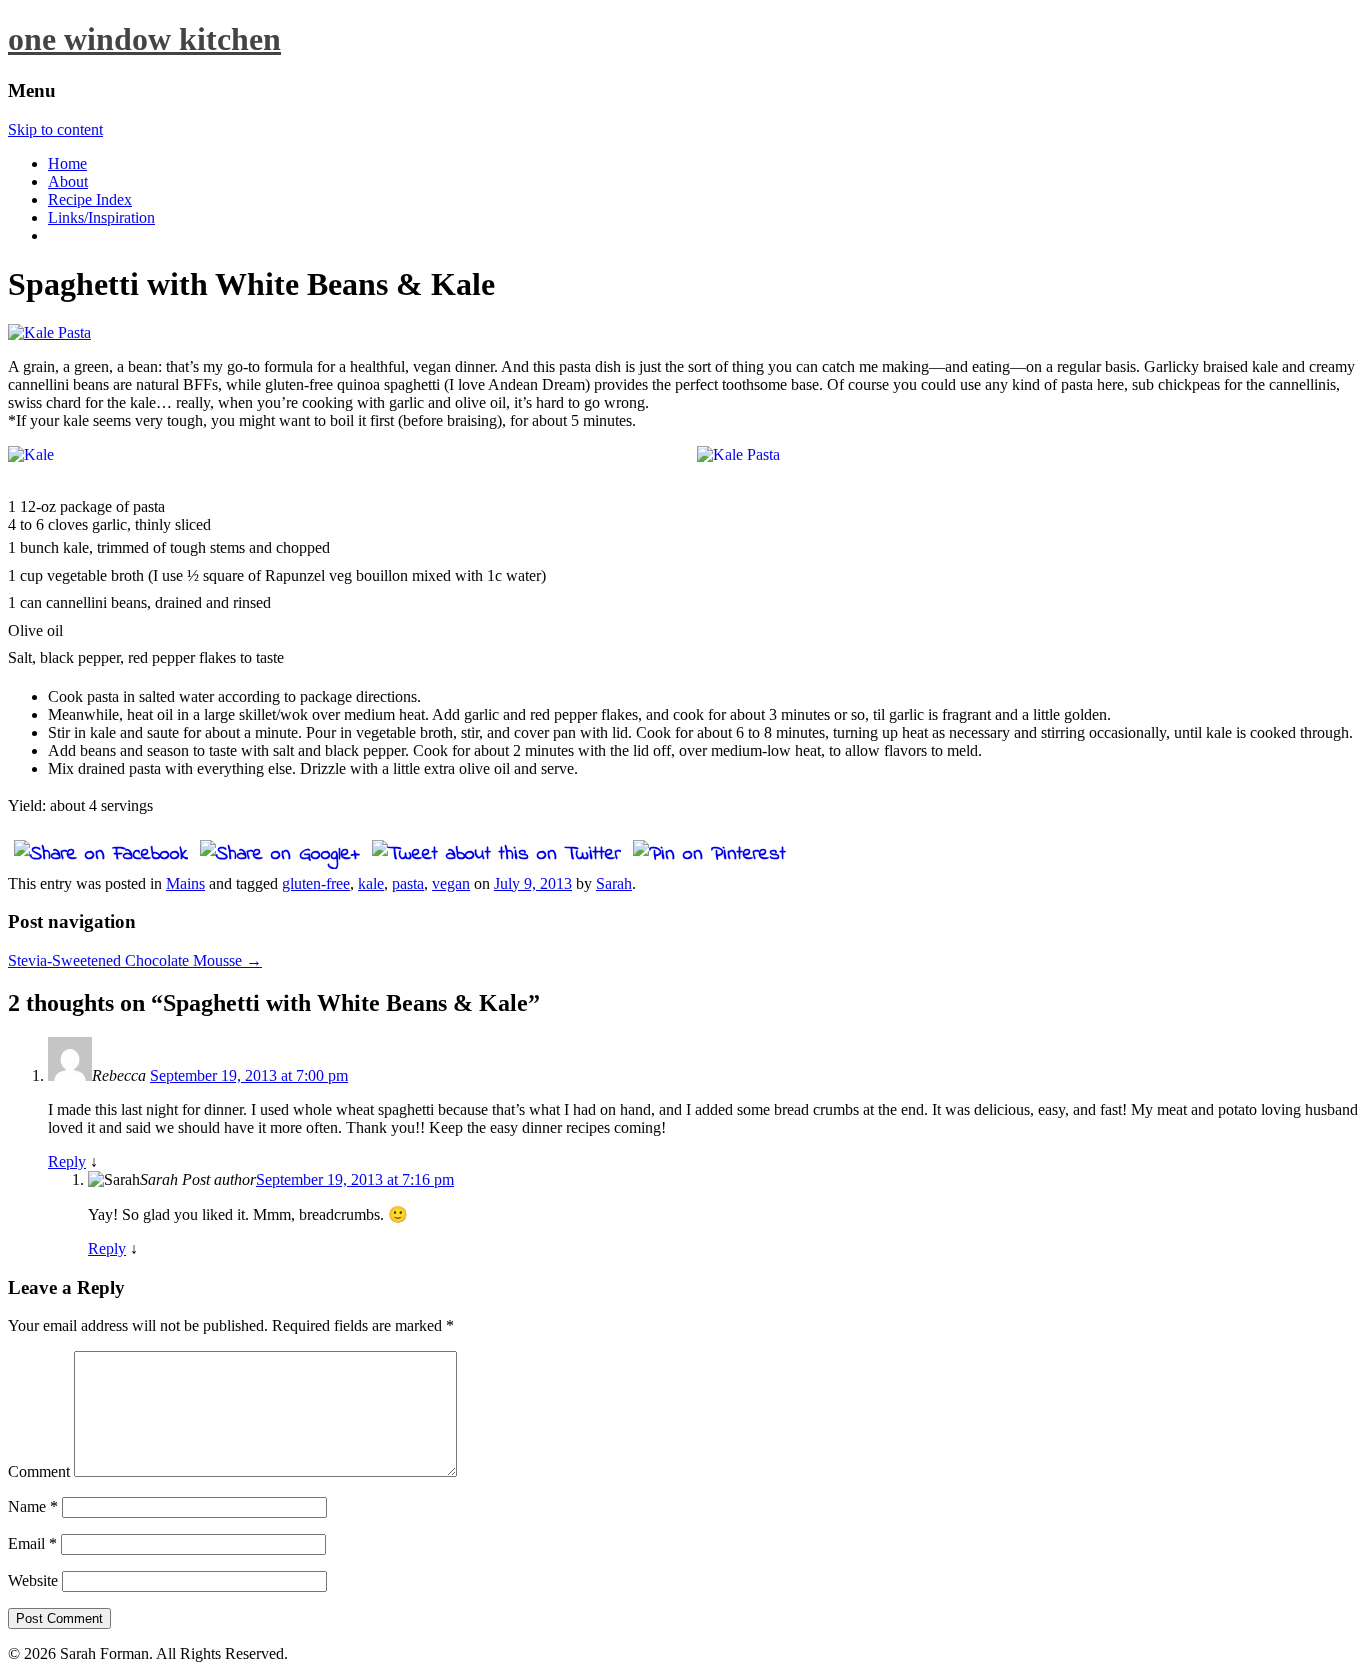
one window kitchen (144, 39)
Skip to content (55, 129)
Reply (67, 1161)
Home (67, 163)
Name (33, 1506)
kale (371, 883)
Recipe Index (90, 199)
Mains (185, 883)
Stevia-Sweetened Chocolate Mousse (135, 960)
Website (33, 1580)
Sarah (614, 883)
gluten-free (316, 883)
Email (32, 1543)
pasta (408, 883)
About (68, 181)
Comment (39, 1471)
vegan (451, 883)
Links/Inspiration (101, 217)
